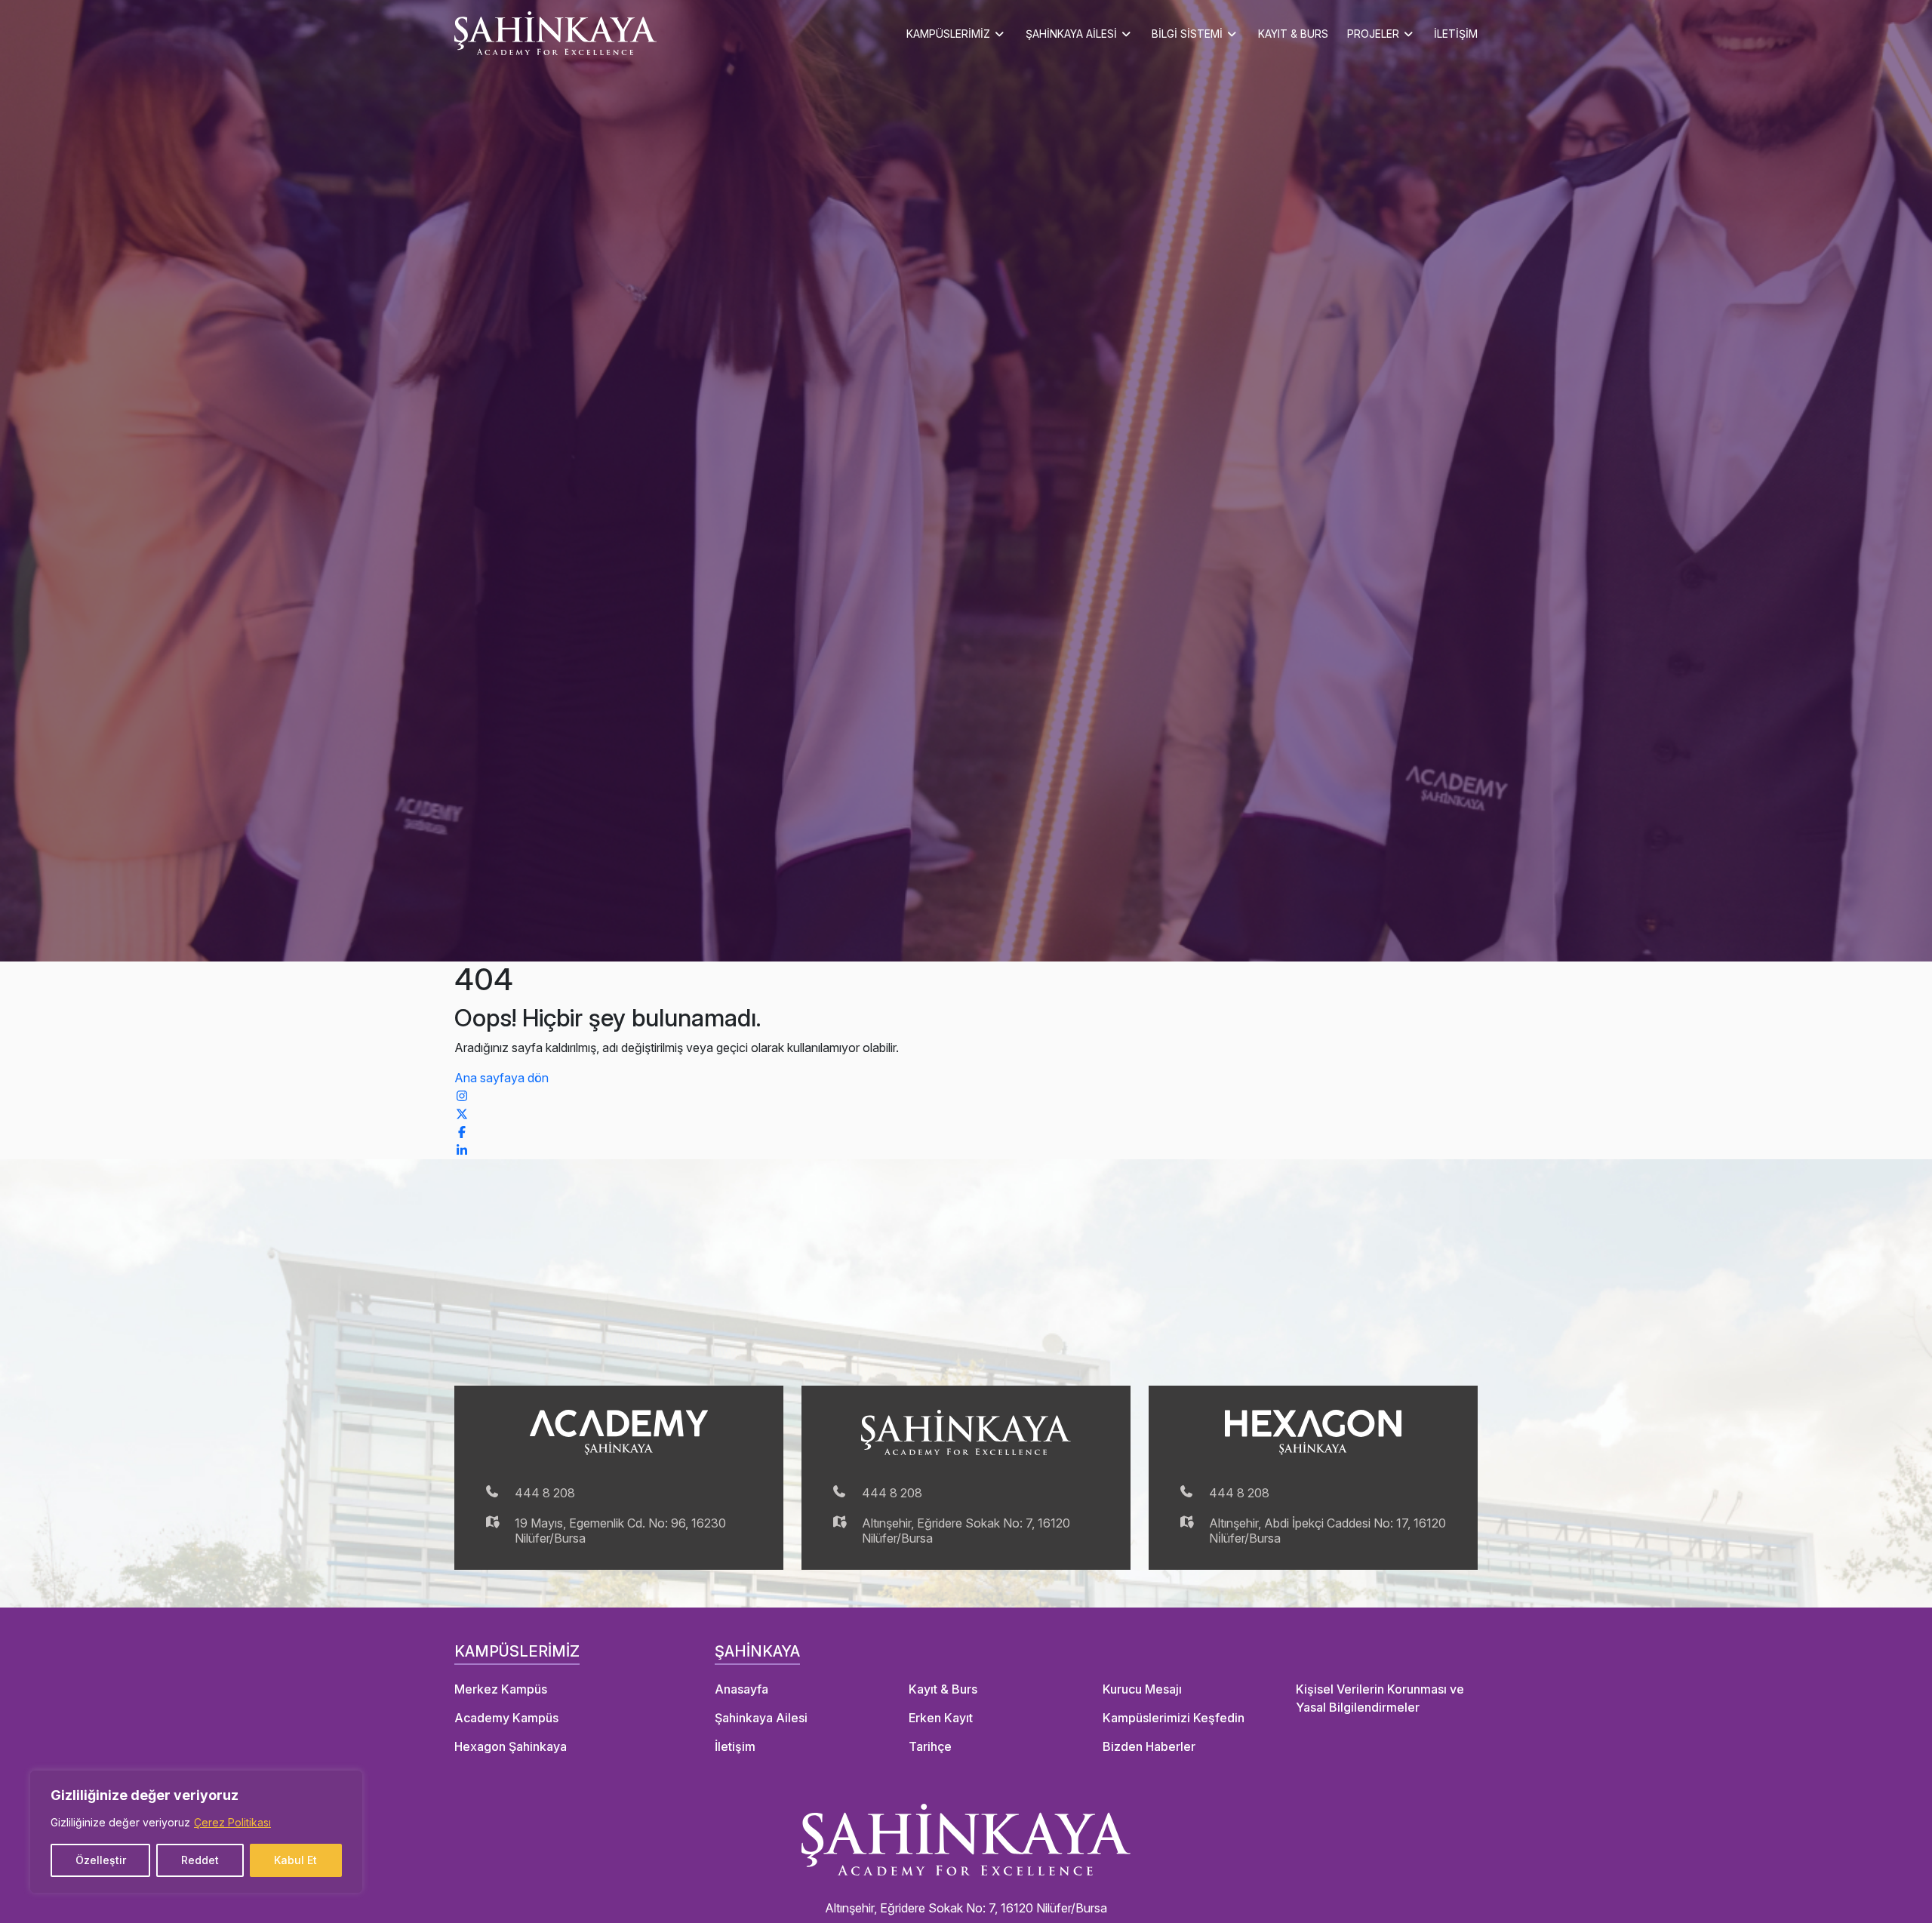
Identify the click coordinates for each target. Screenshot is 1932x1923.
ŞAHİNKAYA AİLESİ (1071, 34)
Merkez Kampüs (501, 1689)
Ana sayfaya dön (501, 1078)
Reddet (200, 1860)
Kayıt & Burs (943, 1689)
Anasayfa (741, 1689)
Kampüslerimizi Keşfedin (1174, 1718)
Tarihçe (930, 1746)
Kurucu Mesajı (1142, 1689)
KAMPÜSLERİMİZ (948, 34)
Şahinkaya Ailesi (761, 1718)
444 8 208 (545, 1493)
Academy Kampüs (506, 1718)
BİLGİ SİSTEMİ (1187, 34)
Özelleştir (101, 1860)
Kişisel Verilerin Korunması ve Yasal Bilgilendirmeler (1380, 1698)
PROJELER (1373, 34)
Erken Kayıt (941, 1718)
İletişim (735, 1746)
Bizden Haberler (1149, 1746)
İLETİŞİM (1456, 34)
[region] (196, 1832)
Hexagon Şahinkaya (511, 1746)
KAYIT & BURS (1293, 34)
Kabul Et (295, 1860)
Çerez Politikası (232, 1822)
